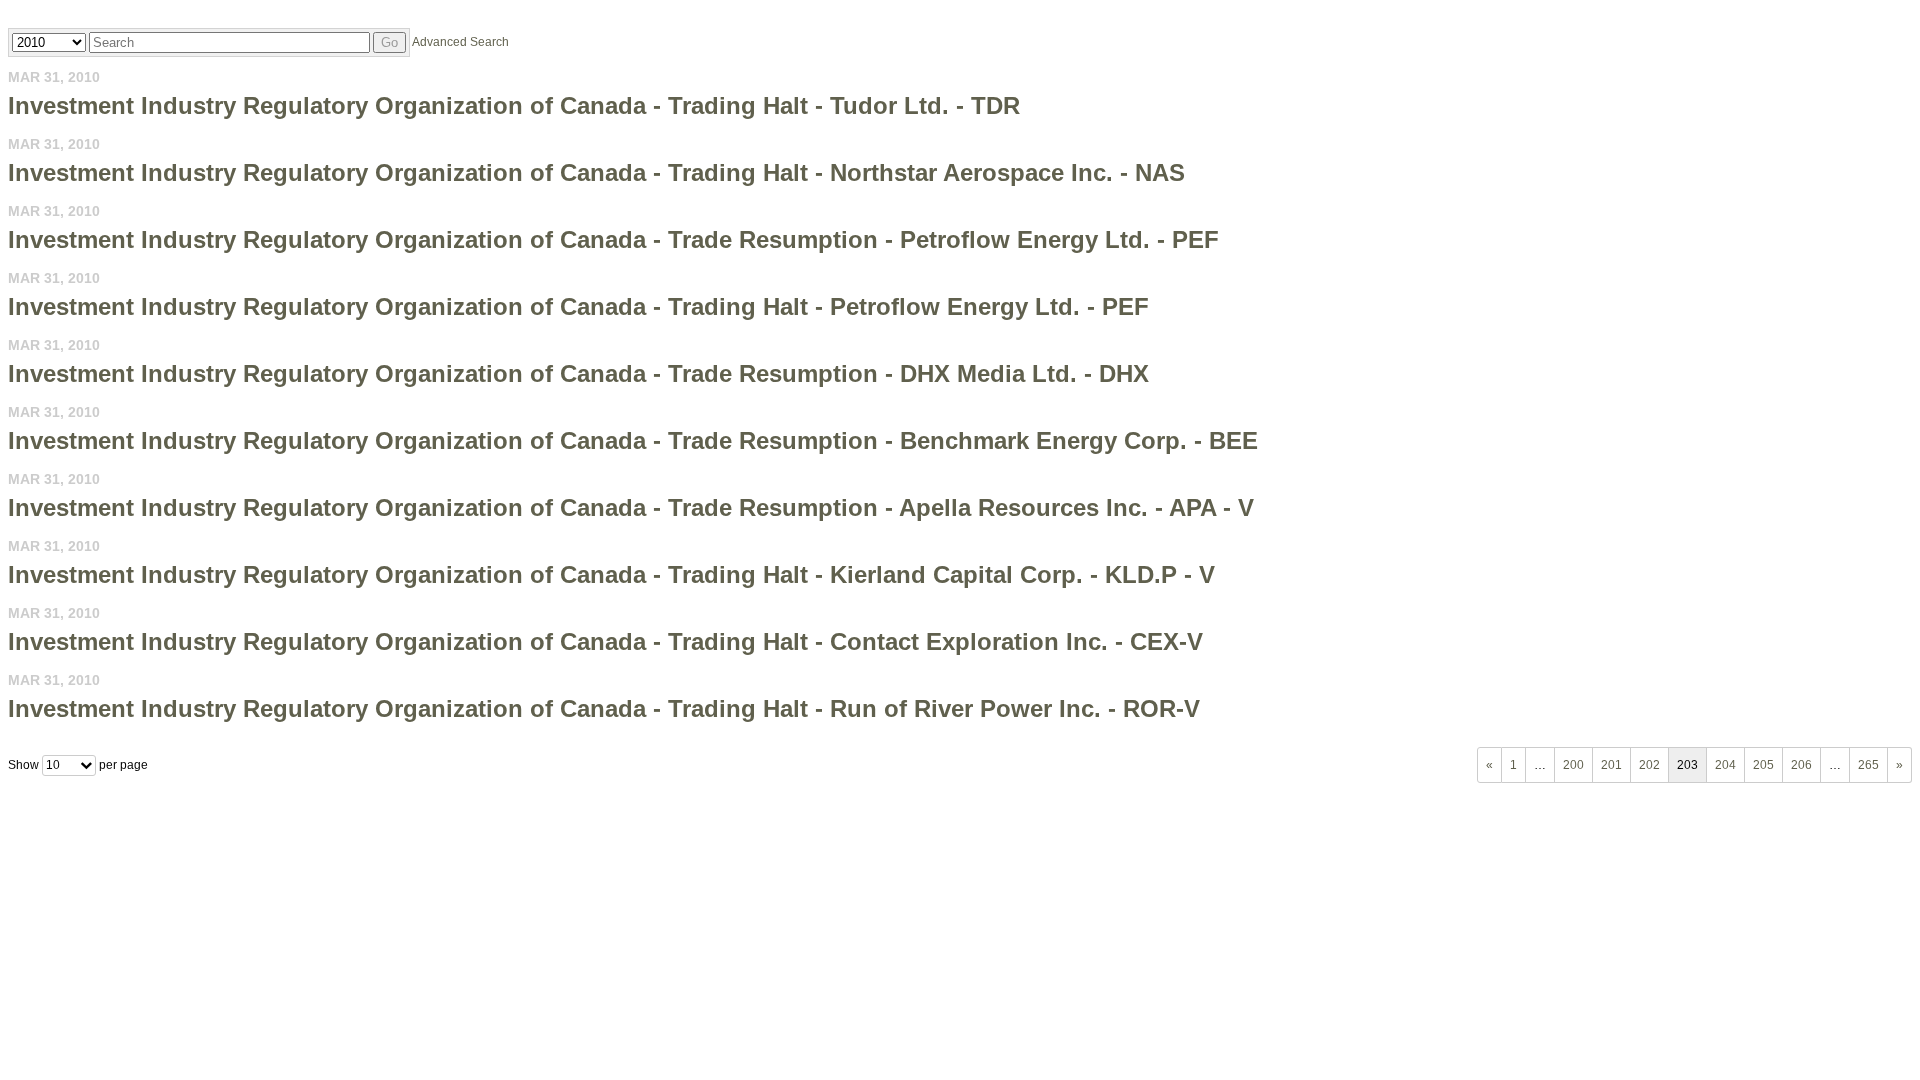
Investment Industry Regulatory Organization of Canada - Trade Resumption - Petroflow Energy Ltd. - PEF (613, 239)
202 (1649, 765)
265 (1868, 765)
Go (389, 42)
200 (1573, 765)
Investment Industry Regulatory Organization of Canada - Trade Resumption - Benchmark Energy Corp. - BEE (633, 440)
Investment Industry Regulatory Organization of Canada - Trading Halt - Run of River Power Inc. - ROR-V (604, 708)
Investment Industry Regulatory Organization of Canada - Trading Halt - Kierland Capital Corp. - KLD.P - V (611, 574)
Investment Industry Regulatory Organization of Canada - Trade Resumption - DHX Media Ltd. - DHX (578, 373)
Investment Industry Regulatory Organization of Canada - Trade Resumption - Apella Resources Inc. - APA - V (631, 507)
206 (1801, 765)
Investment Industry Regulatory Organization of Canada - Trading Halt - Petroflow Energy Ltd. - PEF (578, 306)
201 (1611, 765)
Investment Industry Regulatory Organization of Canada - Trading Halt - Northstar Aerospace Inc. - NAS (596, 172)
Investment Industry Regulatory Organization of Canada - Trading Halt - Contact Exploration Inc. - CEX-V (605, 641)
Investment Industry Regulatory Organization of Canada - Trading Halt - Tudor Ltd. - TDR (514, 105)
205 (1763, 765)
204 (1725, 765)
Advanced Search (460, 42)
